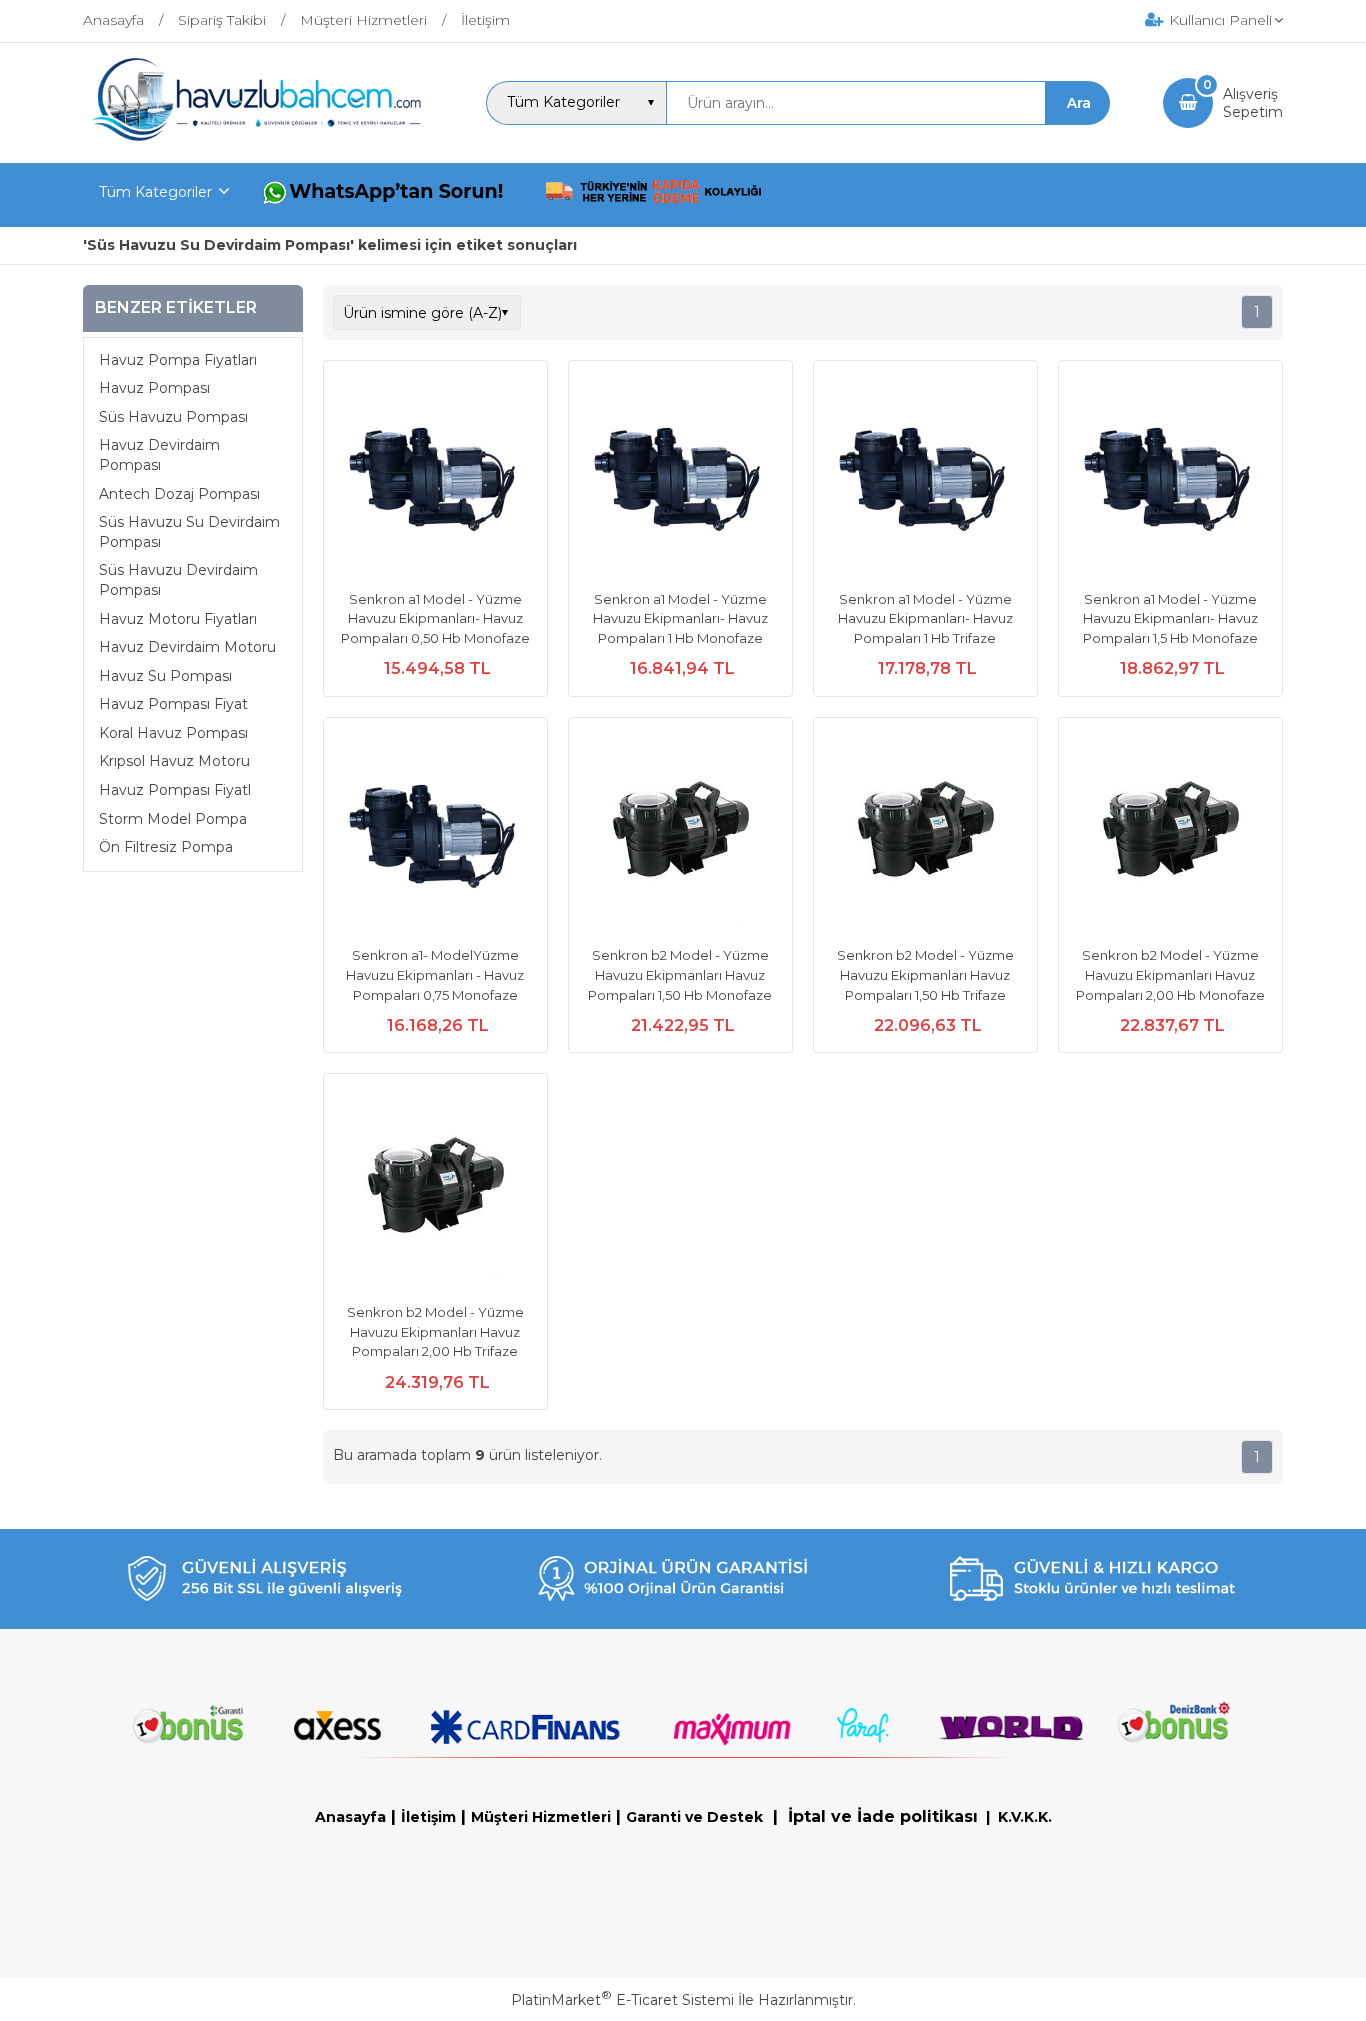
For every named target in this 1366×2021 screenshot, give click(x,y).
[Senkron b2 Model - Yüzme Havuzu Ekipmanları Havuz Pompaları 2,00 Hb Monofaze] (1170, 832)
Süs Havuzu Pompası (173, 417)
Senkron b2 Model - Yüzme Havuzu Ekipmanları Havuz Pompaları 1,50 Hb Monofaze (680, 974)
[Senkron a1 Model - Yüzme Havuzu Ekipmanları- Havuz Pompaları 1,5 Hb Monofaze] (1170, 475)
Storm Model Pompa (173, 819)
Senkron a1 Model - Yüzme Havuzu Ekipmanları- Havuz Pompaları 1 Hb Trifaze (925, 618)
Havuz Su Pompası (165, 676)
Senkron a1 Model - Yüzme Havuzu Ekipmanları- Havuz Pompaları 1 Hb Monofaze (680, 618)
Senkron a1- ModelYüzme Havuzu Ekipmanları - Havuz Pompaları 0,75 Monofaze (435, 974)
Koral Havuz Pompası (173, 733)
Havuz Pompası (154, 388)
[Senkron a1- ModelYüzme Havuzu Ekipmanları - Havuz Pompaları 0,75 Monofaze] (435, 832)
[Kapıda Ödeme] (654, 195)
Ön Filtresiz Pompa (166, 847)
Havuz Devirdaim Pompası (159, 455)
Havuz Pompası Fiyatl (175, 790)
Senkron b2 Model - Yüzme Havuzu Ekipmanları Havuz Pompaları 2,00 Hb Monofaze (1170, 974)
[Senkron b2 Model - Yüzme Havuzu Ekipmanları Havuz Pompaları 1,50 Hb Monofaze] (680, 832)
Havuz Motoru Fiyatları (178, 619)
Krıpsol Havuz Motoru (174, 761)
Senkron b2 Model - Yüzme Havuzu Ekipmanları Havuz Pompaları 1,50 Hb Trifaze (925, 974)
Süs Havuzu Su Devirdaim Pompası (189, 532)
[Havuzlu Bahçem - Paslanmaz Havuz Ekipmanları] (258, 137)
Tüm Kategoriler (155, 192)
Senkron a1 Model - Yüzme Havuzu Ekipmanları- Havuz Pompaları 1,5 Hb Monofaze (1170, 618)
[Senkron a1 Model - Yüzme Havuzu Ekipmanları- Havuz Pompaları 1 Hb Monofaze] (680, 475)
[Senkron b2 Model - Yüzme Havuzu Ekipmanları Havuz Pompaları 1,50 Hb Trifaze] (925, 832)
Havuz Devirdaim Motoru (187, 647)
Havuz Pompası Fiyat (173, 704)
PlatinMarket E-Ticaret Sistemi (622, 2000)
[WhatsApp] (387, 195)
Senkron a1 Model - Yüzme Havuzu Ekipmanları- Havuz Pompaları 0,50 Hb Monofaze (435, 618)
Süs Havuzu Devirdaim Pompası (178, 580)
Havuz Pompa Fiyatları (178, 360)
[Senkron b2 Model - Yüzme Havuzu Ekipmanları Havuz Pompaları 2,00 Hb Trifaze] (435, 1188)
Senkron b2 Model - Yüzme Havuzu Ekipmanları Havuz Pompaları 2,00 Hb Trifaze (435, 1331)
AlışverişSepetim (1253, 103)
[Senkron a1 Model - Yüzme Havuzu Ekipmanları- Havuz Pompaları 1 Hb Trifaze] (925, 475)
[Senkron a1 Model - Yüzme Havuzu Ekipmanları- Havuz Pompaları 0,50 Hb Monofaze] (435, 475)
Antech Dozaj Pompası (179, 494)
